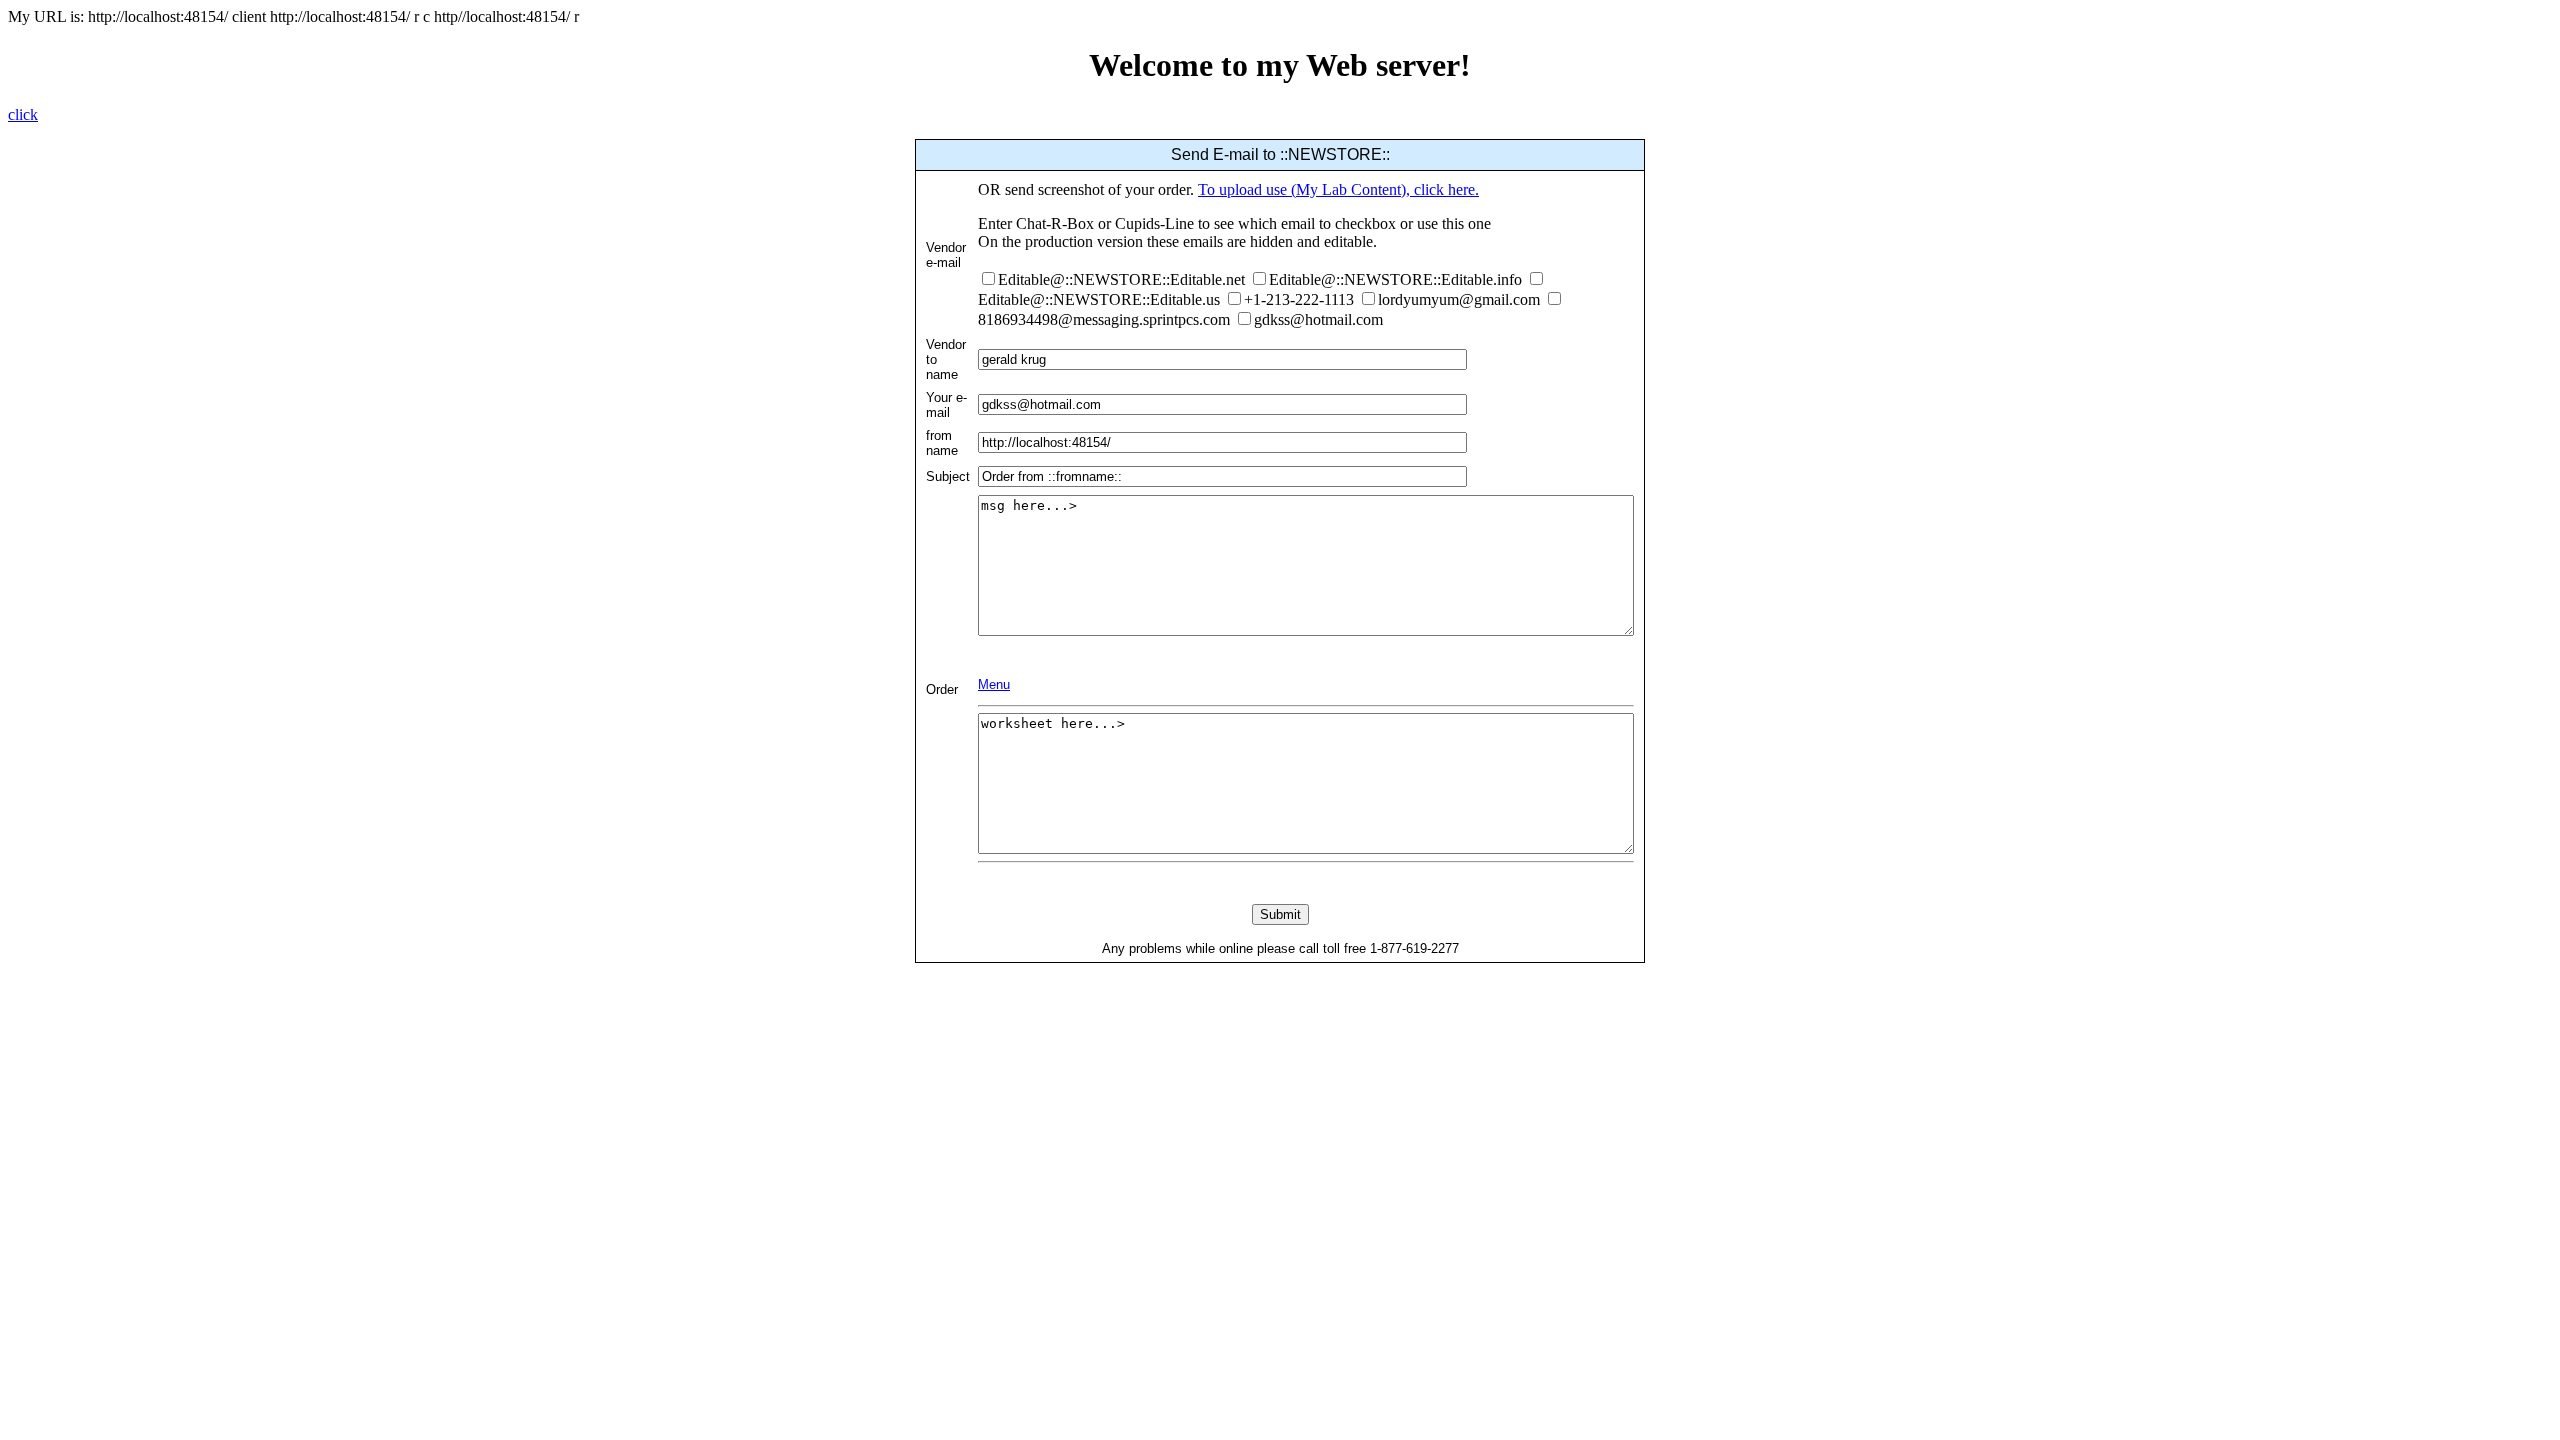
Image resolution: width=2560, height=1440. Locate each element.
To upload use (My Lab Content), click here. (1338, 189)
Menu (994, 684)
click (23, 114)
